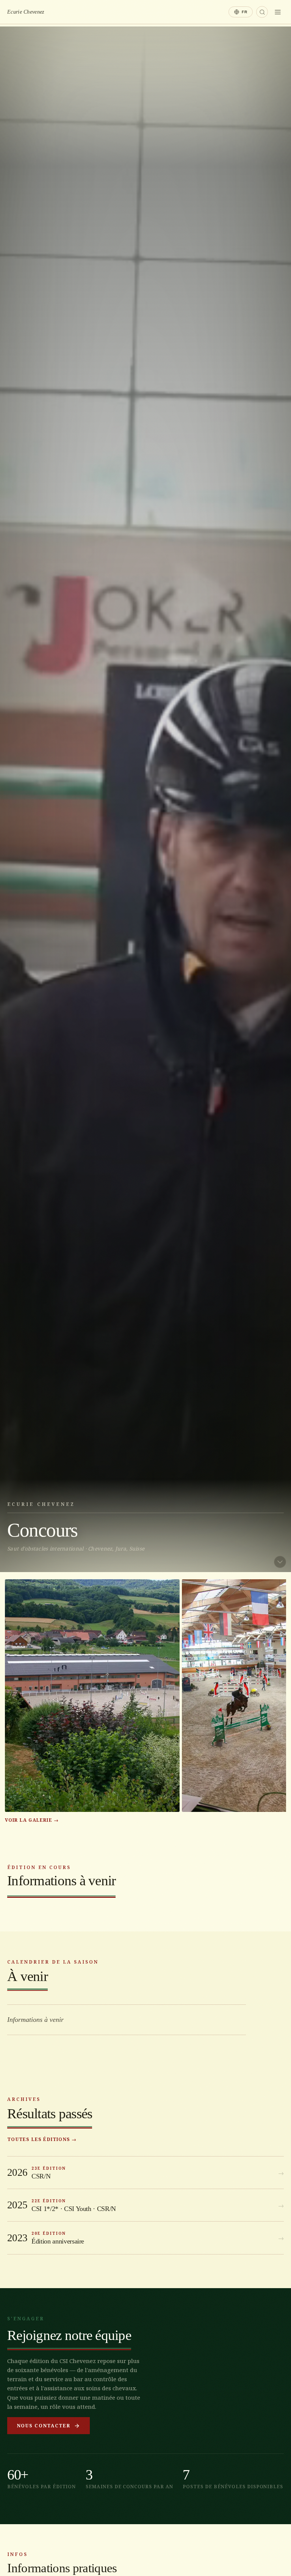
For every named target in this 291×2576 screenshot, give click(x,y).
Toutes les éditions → (42, 2139)
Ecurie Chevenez (26, 12)
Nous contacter (44, 2426)
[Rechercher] (262, 12)
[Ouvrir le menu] (278, 12)
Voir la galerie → (32, 1820)
